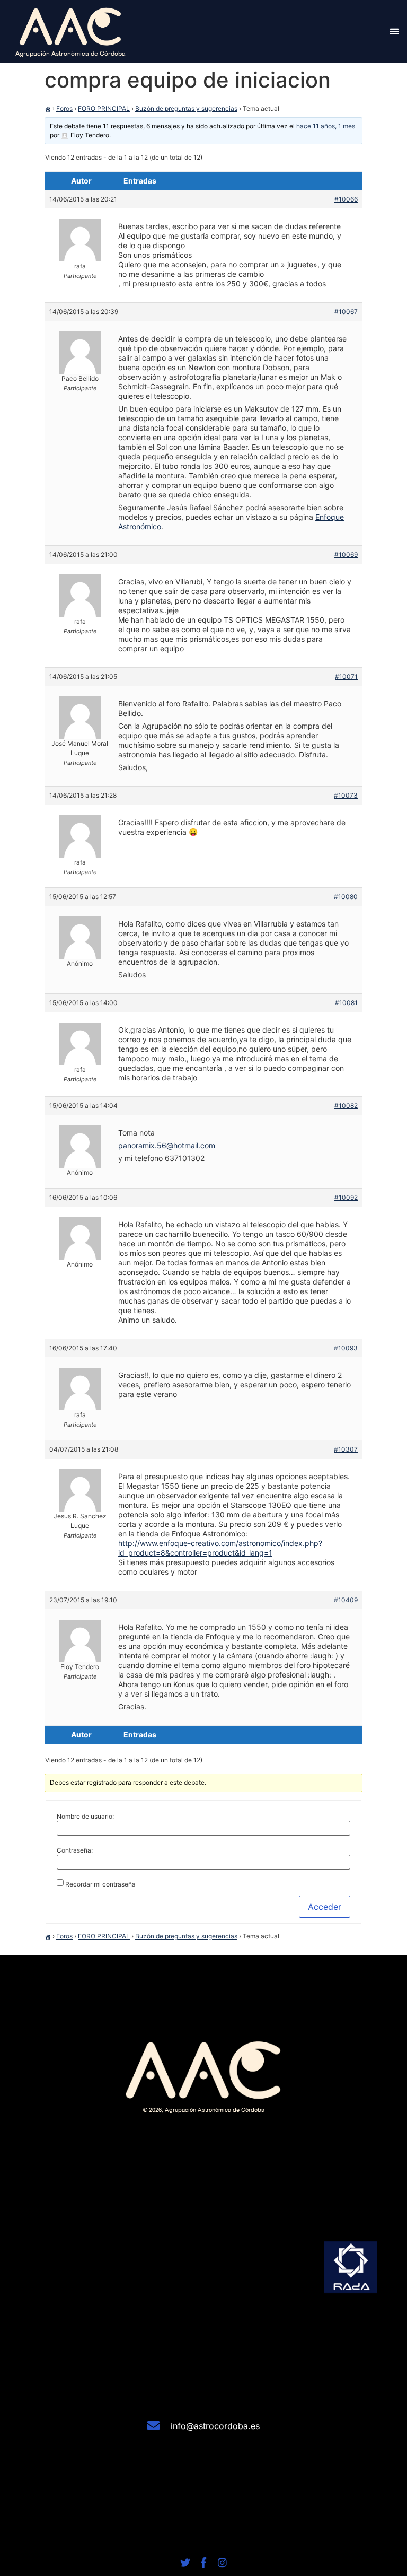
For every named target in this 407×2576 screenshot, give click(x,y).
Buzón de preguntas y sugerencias (186, 108)
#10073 (346, 795)
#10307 (346, 1449)
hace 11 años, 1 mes (326, 126)
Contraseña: (75, 1850)
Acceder (325, 1907)
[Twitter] (185, 2562)
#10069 (346, 555)
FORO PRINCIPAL (104, 108)
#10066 (346, 199)
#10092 (346, 1197)
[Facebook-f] (204, 2562)
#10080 (346, 897)
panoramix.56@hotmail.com (167, 1145)
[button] (395, 32)
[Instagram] (222, 2562)
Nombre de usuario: (85, 1817)
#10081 (346, 1003)
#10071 (346, 676)
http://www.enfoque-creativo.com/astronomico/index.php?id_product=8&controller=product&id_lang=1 (220, 1548)
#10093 (346, 1348)
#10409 (346, 1600)
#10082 (346, 1106)
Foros (64, 108)
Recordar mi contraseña (100, 1884)
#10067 (346, 312)
